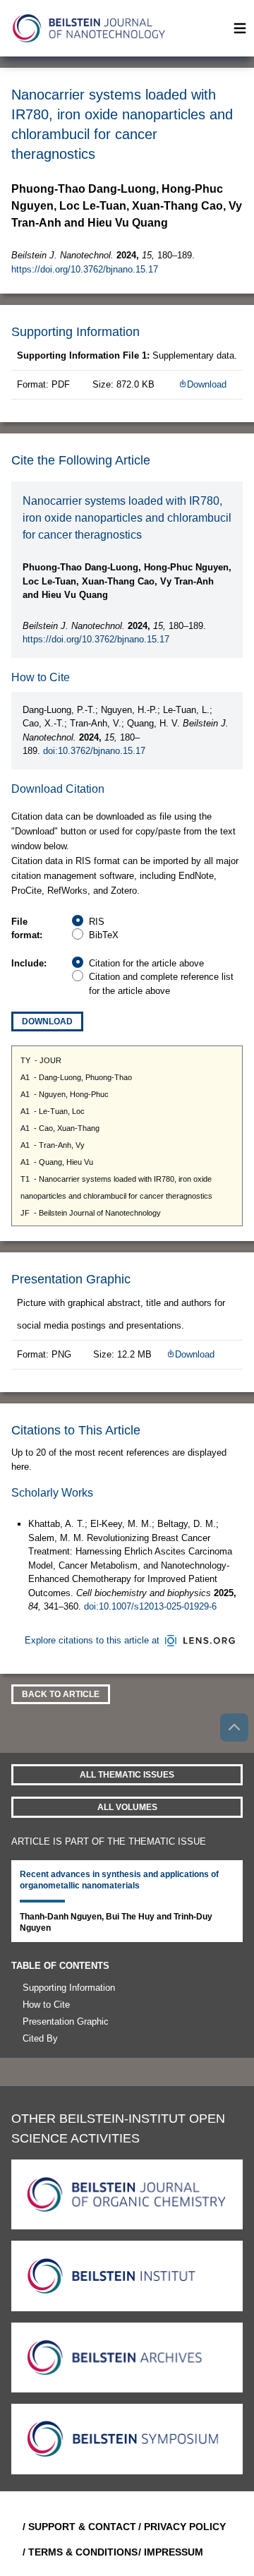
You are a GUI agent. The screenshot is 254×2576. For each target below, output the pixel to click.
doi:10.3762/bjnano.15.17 (94, 751)
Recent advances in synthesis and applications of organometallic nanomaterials (119, 1880)
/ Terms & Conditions (75, 2552)
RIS (97, 922)
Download (207, 384)
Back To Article (61, 1694)
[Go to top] (234, 1727)
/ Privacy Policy (182, 2527)
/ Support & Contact (75, 2527)
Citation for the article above (146, 963)
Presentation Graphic (66, 2021)
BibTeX (104, 935)
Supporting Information (69, 1988)
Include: (29, 963)
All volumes (127, 1807)
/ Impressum (171, 2552)
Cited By (40, 2038)
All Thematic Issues (127, 1775)
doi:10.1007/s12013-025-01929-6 (150, 1606)
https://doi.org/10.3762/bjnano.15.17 (85, 269)
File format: (27, 929)
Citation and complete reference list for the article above (161, 984)
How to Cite (46, 2005)
